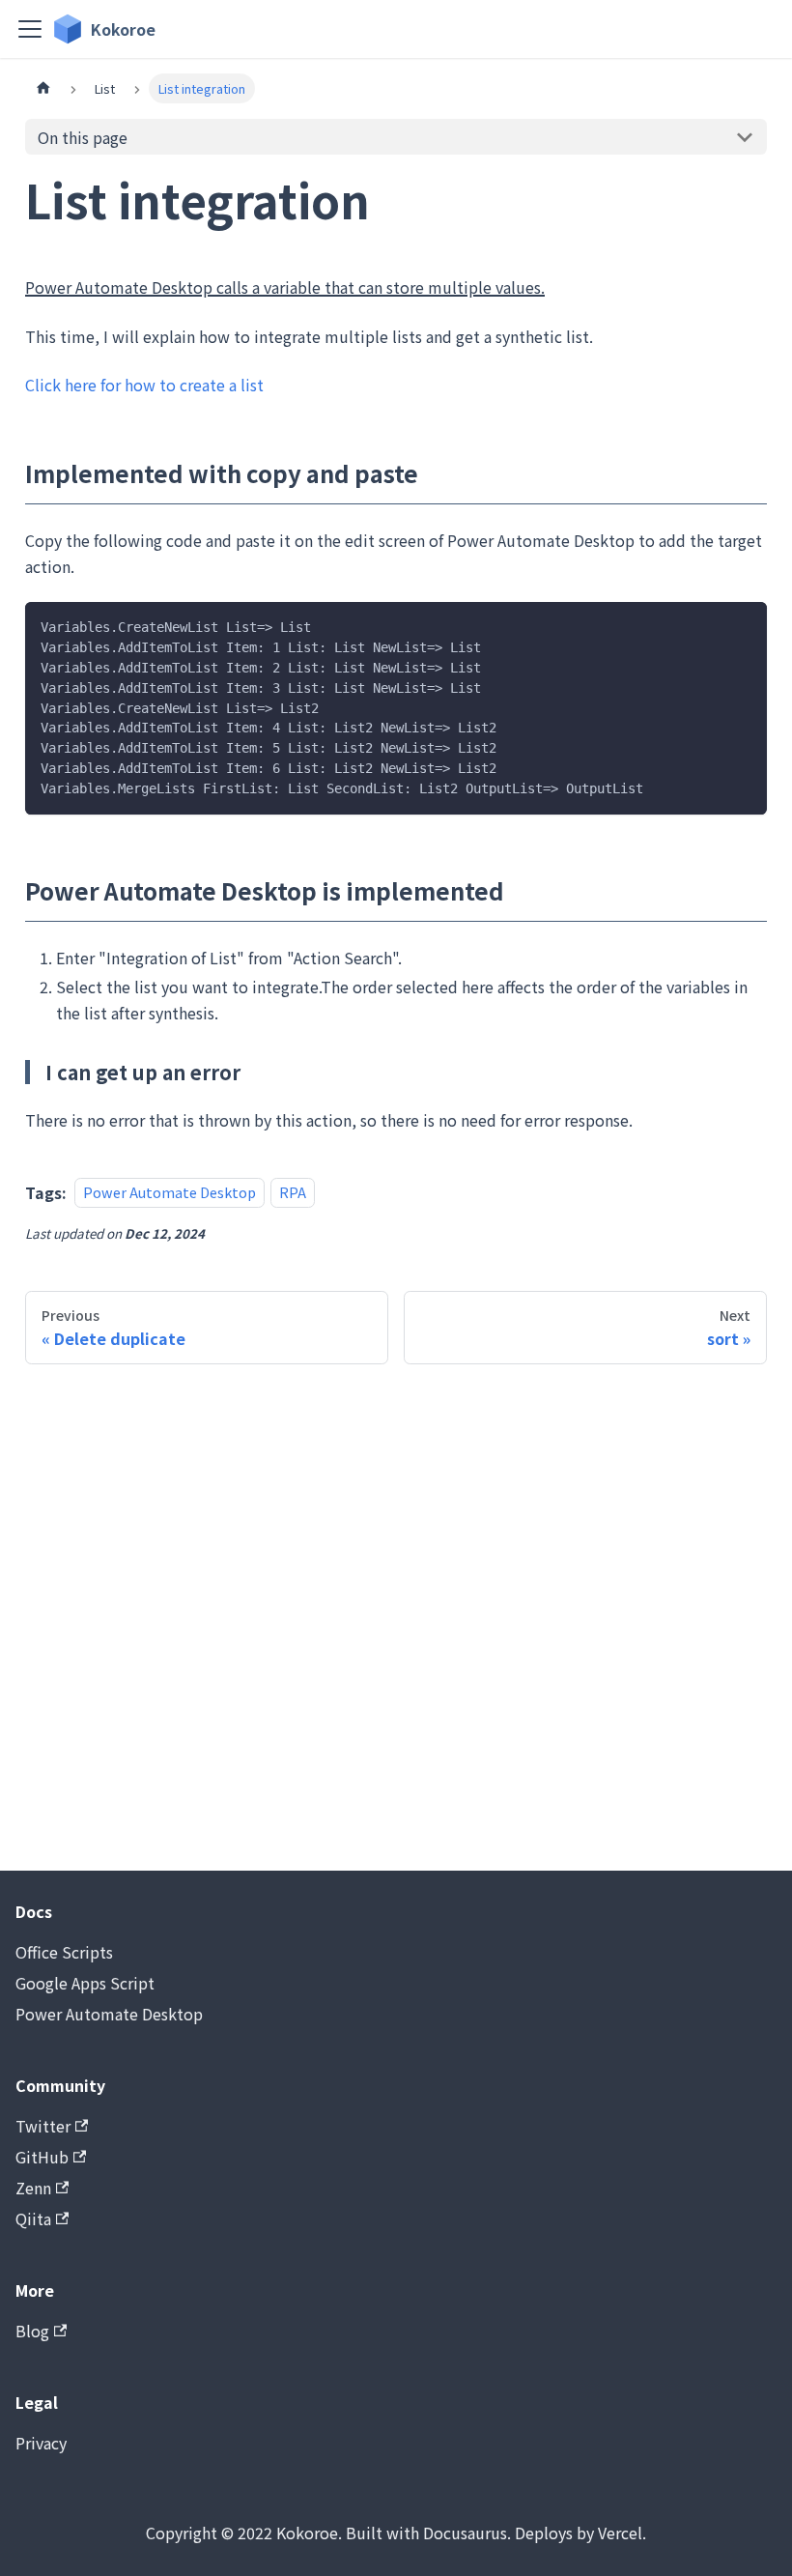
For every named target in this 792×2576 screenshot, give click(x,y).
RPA (293, 1193)
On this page (83, 137)
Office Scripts (64, 1952)
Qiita (33, 2218)
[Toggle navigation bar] (30, 29)
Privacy (41, 2443)
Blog (32, 2331)
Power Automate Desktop (170, 1193)
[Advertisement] (396, 1617)
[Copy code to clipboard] (743, 626)
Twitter (43, 2126)
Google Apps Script (85, 1983)
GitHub (42, 2157)
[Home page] (43, 88)
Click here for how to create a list (144, 385)
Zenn (33, 2188)
